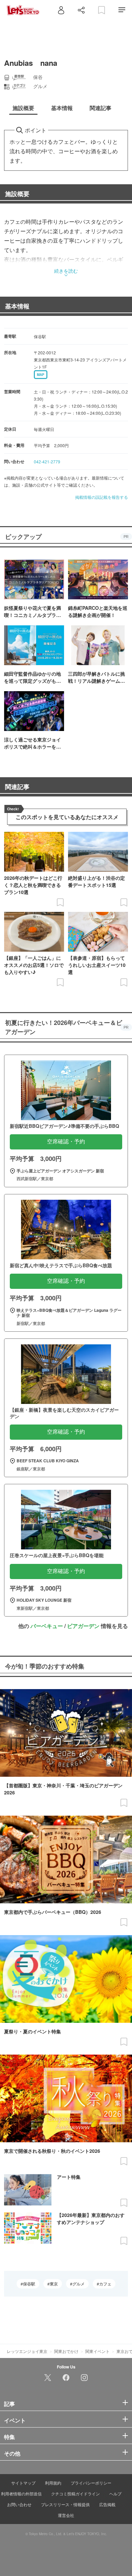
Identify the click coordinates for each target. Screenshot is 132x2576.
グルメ (79, 2284)
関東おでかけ (66, 2351)
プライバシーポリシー (91, 2483)
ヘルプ (115, 2493)
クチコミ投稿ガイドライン (75, 2493)
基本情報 (17, 306)
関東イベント (97, 2351)
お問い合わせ (19, 2504)
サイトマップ (23, 2483)
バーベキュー (47, 1626)
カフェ (105, 2284)
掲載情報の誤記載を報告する (102, 497)
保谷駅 (29, 2284)
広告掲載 (107, 2504)
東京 (54, 2284)
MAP (41, 375)
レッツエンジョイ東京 (27, 2351)
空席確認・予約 (66, 1142)
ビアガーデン (83, 1626)
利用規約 (53, 2483)
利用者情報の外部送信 (21, 2493)
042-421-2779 (47, 462)
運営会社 (66, 2515)
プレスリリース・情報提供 (65, 2504)
